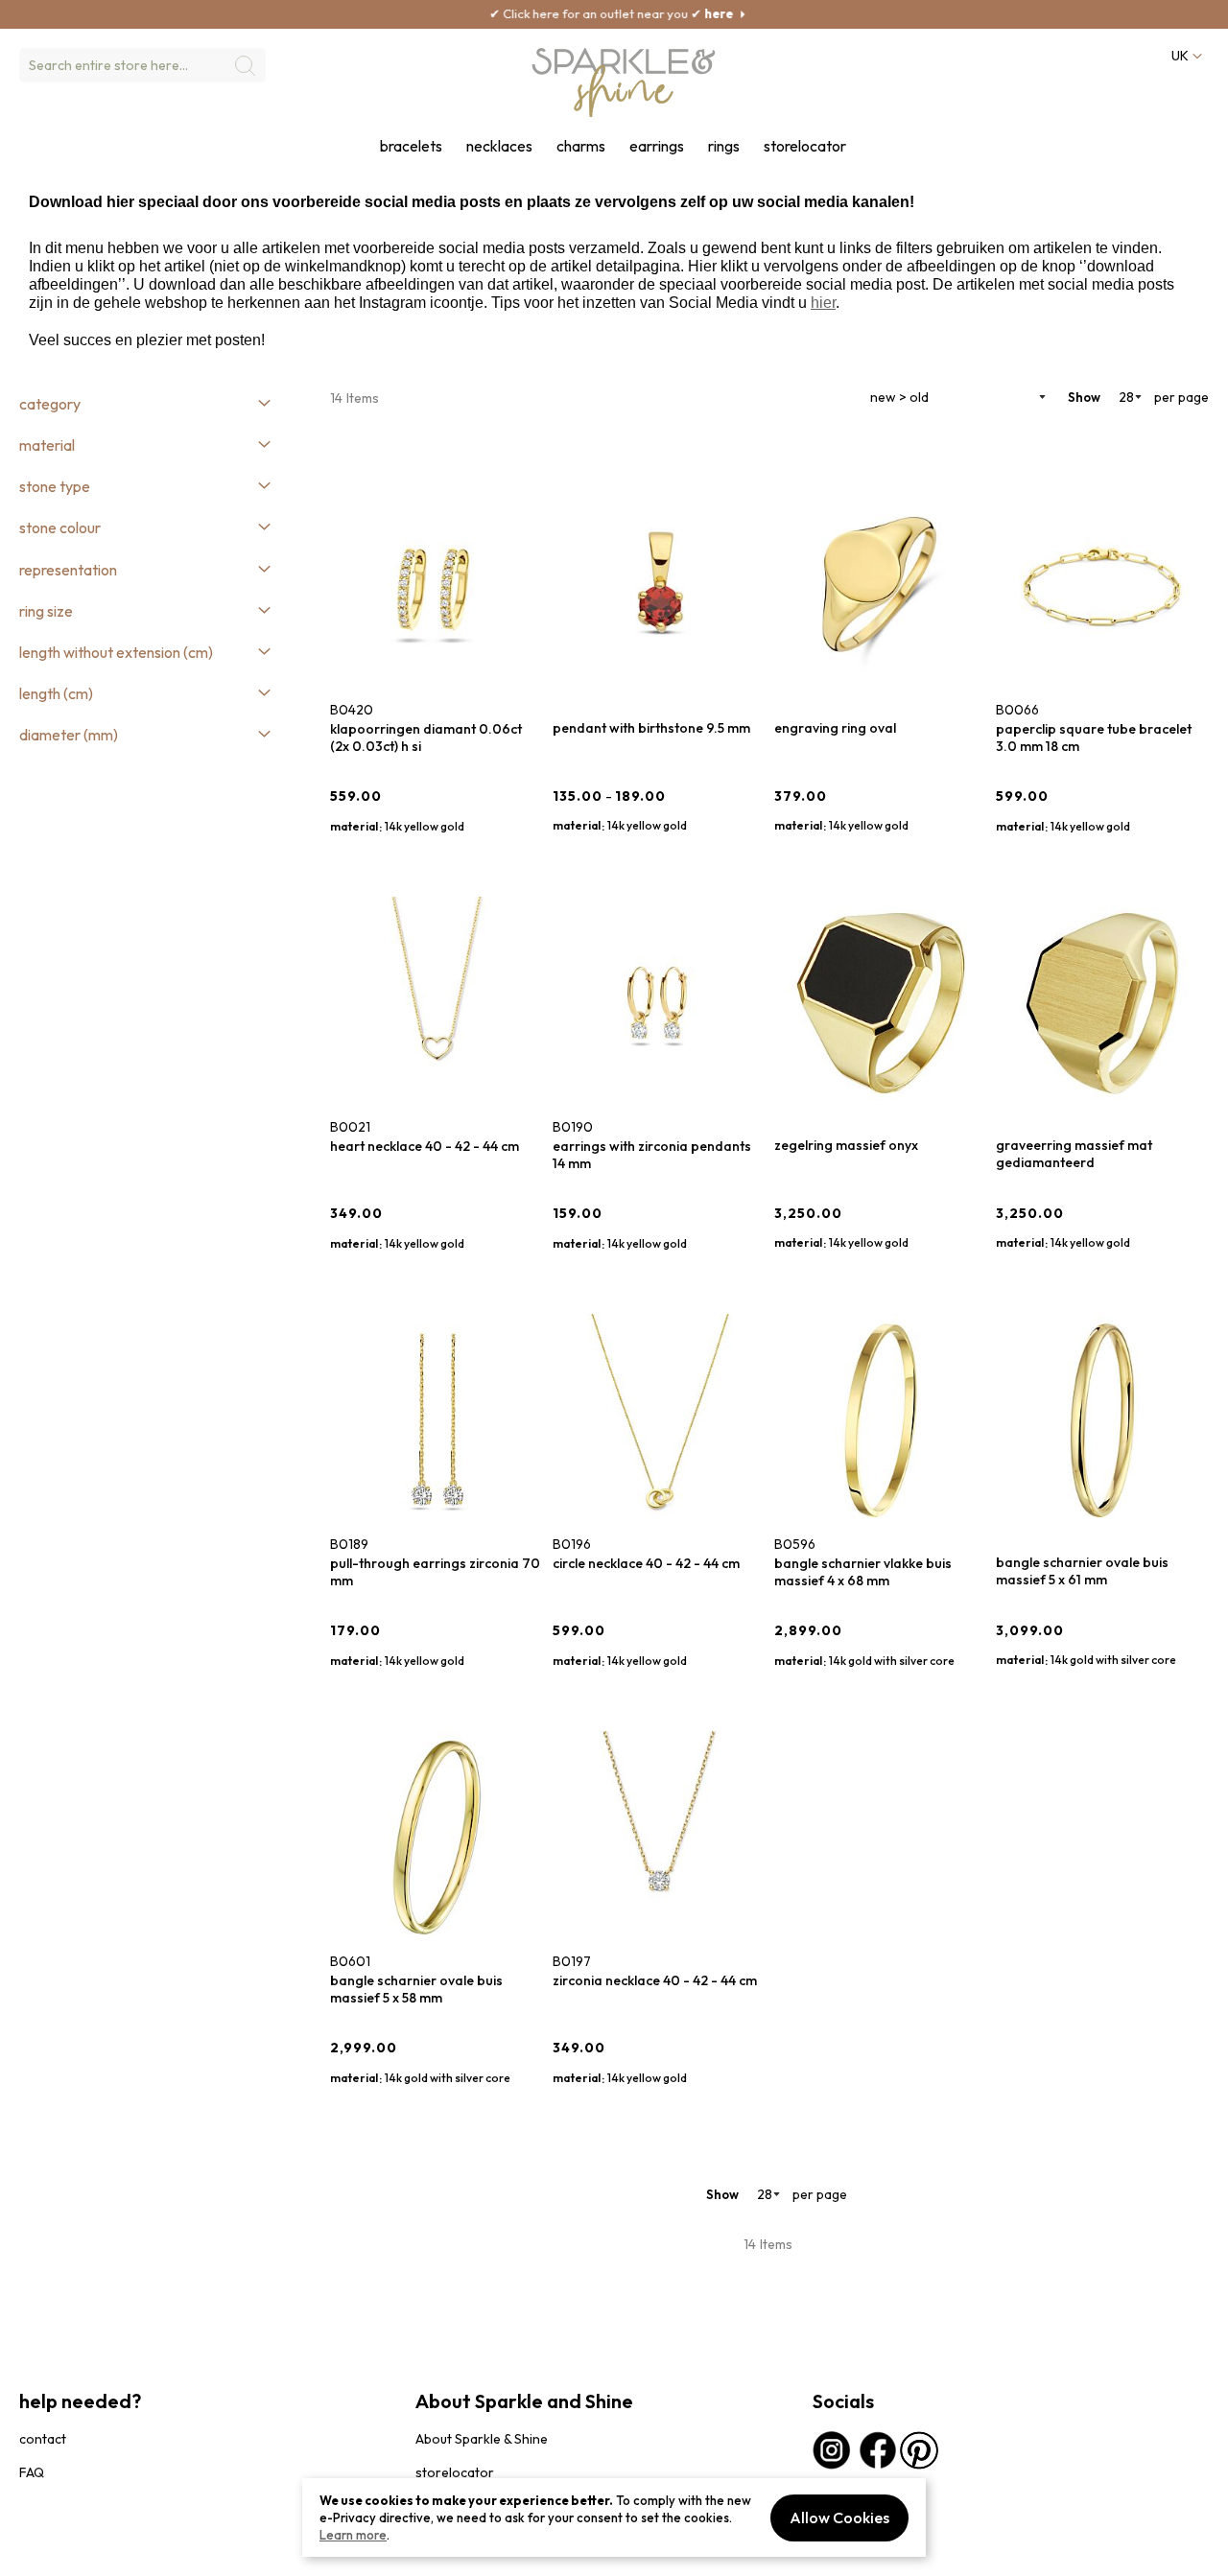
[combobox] (142, 65)
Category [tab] (50, 404)
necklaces (499, 146)
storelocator (805, 146)
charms (581, 146)
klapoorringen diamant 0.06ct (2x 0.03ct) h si (426, 738)
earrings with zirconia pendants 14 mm (652, 1155)
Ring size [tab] (46, 611)
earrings (657, 146)
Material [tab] (47, 445)
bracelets (411, 146)
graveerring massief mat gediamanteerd (1074, 1154)
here (626, 13)
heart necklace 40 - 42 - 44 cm (425, 1146)
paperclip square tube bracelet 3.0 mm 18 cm (1094, 738)
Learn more (353, 2535)
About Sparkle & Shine (482, 2439)
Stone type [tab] (55, 486)
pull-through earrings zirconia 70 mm (435, 1572)
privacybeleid (55, 2552)
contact (43, 2439)
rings (724, 146)
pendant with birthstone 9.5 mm (651, 728)
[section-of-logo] (624, 82)
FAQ (32, 2472)
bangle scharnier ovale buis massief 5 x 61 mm (1082, 1571)
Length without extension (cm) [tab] (116, 652)
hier (823, 303)
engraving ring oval (835, 728)
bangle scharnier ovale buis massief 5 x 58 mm (416, 1989)
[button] (1186, 56)
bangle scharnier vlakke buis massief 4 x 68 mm (863, 1572)
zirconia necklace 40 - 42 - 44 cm (655, 1980)
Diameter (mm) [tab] (69, 735)
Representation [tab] (68, 570)
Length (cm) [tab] (56, 693)
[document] (614, 2517)
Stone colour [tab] (60, 527)
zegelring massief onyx (846, 1145)
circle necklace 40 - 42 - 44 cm (646, 1563)
